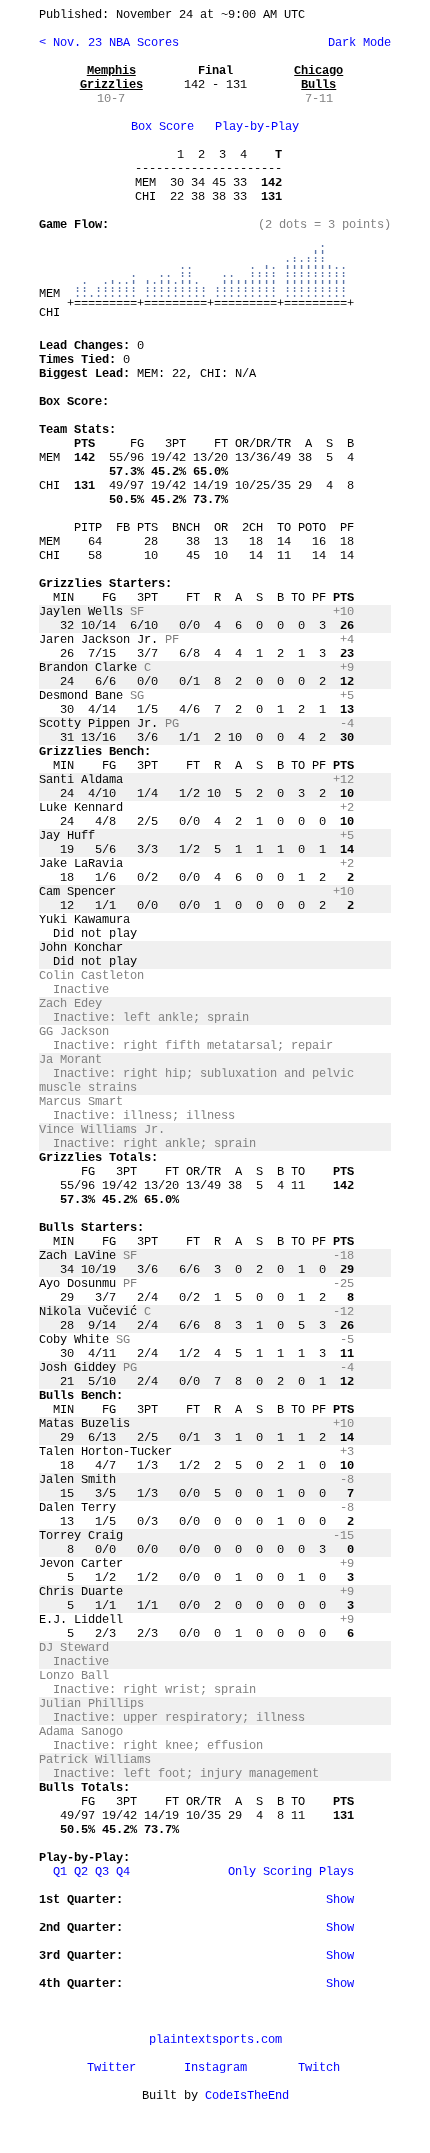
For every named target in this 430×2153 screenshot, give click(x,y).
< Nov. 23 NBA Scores (109, 43)
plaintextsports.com (215, 2040)
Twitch (319, 2068)
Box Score (162, 127)
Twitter (111, 2068)
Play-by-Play (257, 127)
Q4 (123, 1872)
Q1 (60, 1872)
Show (340, 1900)
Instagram (215, 2068)
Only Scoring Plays (291, 1872)
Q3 (102, 1872)
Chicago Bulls (318, 78)
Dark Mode (356, 43)
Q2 (81, 1872)
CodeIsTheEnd (247, 2096)
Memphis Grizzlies (111, 78)
